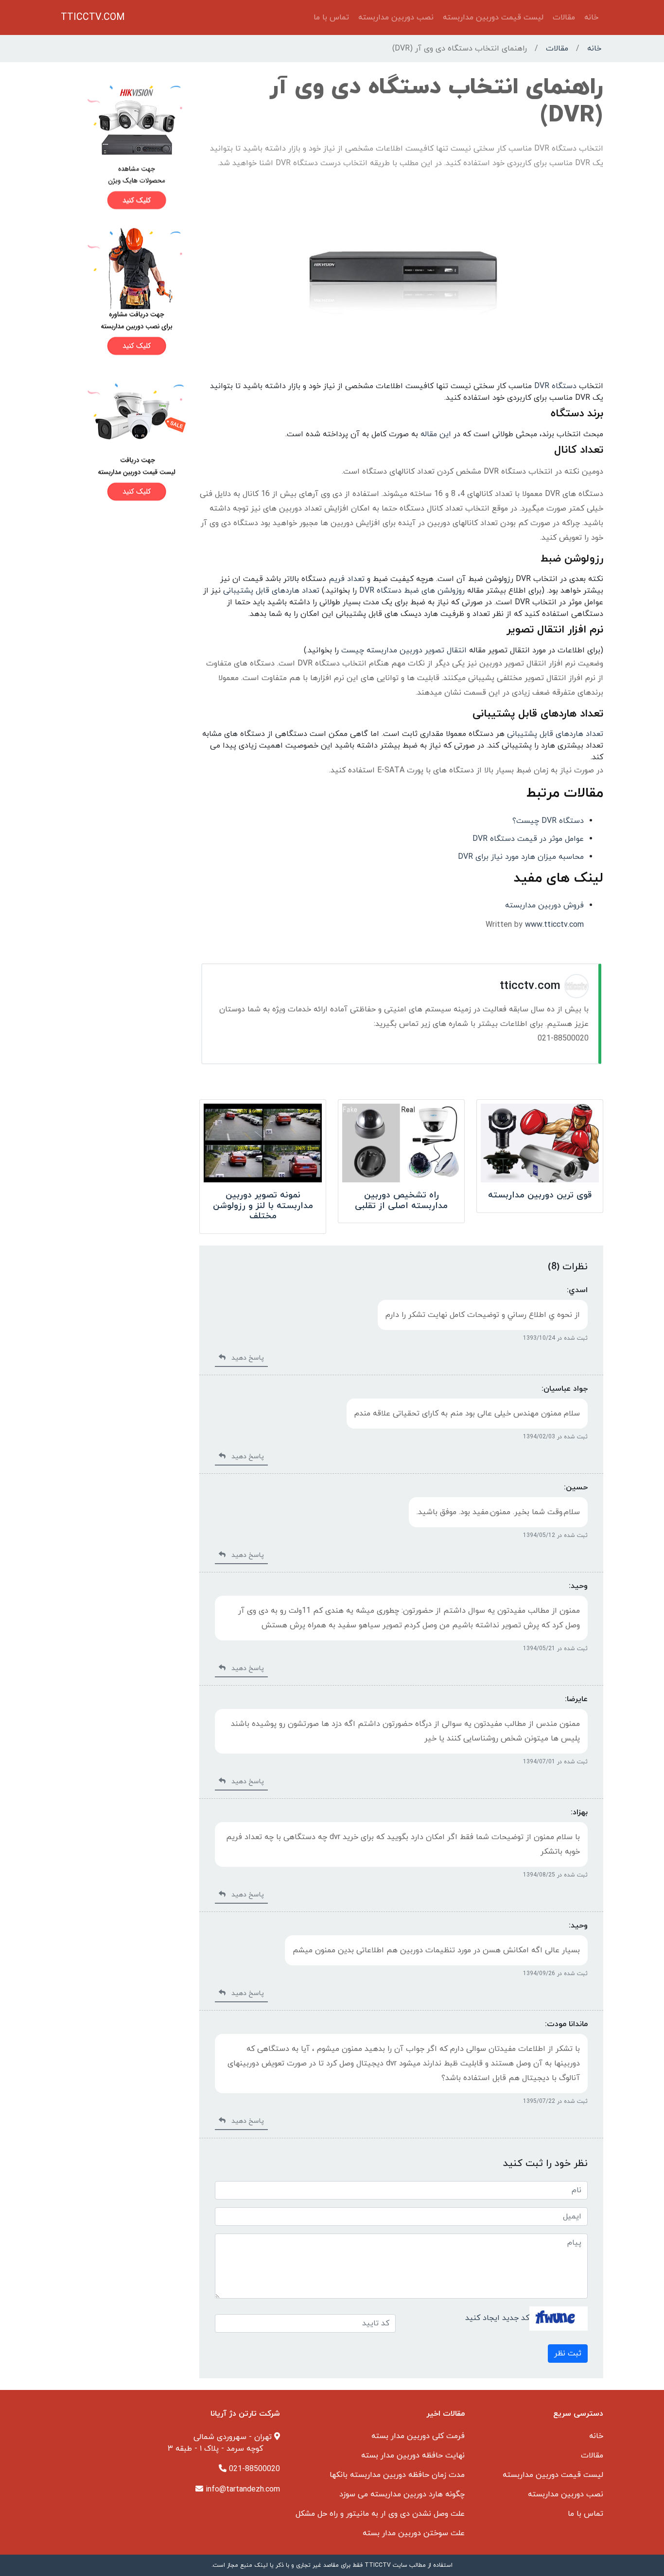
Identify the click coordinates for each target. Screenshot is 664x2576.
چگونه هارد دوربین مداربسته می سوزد (402, 2494)
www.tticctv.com (554, 925)
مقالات (564, 17)
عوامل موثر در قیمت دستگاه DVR (528, 839)
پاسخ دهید (245, 1358)
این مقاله (436, 434)
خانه (591, 17)
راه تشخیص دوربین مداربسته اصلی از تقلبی (401, 1201)
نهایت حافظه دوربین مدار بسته (413, 2456)
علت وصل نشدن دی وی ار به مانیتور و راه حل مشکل (380, 2514)
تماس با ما (331, 17)
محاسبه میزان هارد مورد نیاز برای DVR (521, 857)
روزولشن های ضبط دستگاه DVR (412, 591)
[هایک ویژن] (124, 147)
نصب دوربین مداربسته (396, 17)
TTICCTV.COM (93, 17)
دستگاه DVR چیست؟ (548, 821)
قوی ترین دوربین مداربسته (540, 1195)
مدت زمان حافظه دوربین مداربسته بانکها (397, 2475)
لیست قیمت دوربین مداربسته (493, 17)
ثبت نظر (568, 2354)
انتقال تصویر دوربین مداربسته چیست (404, 650)
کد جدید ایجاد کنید (497, 2318)
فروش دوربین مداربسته (544, 905)
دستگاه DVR (555, 386)
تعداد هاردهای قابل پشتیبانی (271, 591)
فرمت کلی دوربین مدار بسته (418, 2436)
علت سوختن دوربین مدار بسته (414, 2533)
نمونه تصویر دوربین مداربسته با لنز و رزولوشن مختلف (263, 1206)
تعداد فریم (347, 579)
